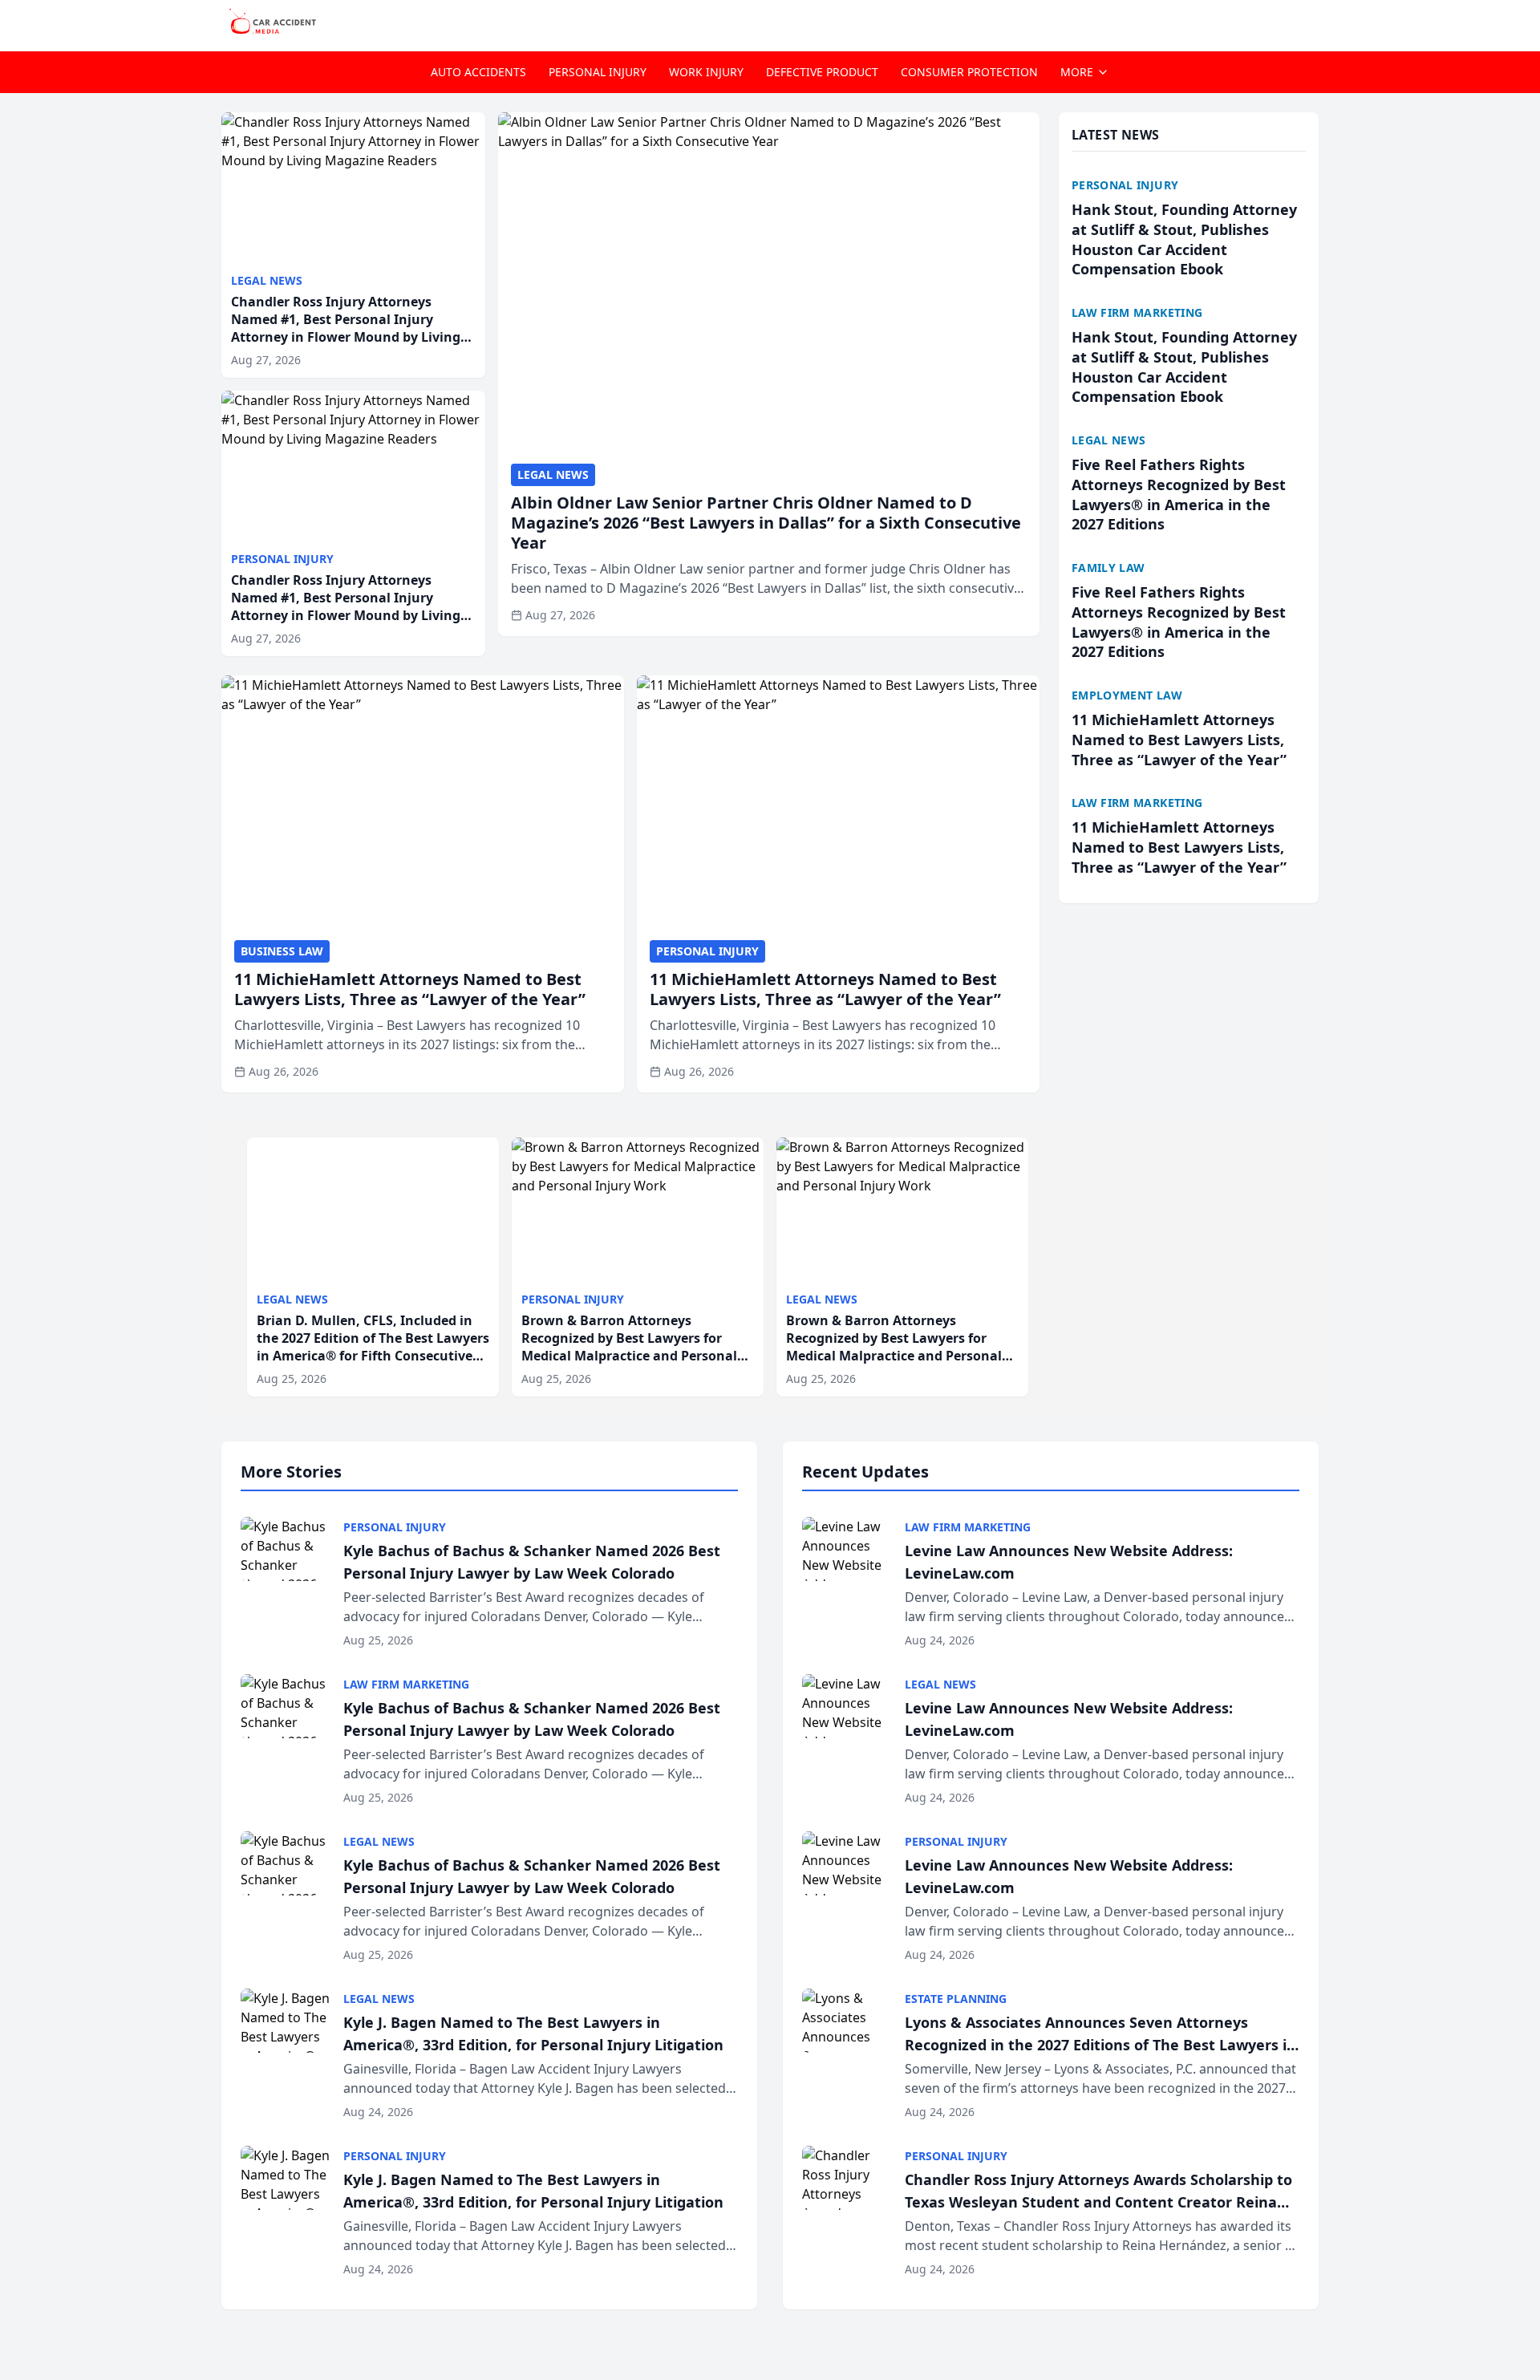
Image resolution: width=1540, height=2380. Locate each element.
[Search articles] (1311, 22)
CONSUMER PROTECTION (969, 72)
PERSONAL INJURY (598, 72)
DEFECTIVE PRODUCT (822, 72)
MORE (1077, 72)
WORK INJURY (706, 72)
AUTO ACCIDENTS (478, 72)
